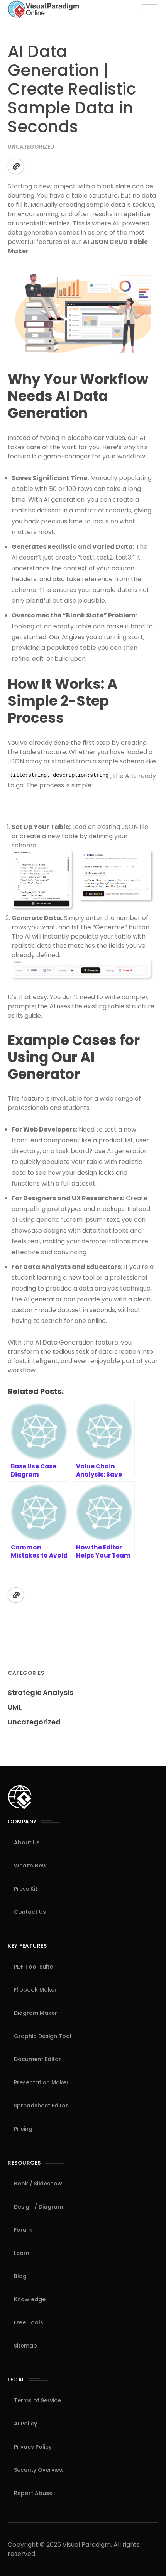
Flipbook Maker (35, 1990)
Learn (22, 2253)
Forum (23, 2230)
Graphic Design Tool (43, 2036)
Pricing (23, 2129)
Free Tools (29, 2322)
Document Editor (37, 2059)
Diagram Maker (36, 2013)
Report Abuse (33, 2493)
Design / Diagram (38, 2207)
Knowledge (30, 2299)
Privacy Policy (33, 2447)
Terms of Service (37, 2400)
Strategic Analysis (41, 1692)
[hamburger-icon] (150, 10)
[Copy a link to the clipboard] (16, 166)
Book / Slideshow (38, 2184)
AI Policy (25, 2424)
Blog (20, 2276)
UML (15, 1707)
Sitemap (25, 2346)
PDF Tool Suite (33, 1967)
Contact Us (30, 1912)
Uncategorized (31, 147)
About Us (27, 1842)
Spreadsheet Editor (41, 2106)
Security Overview (39, 2470)
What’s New (30, 1866)
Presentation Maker (41, 2082)
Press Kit (26, 1889)
